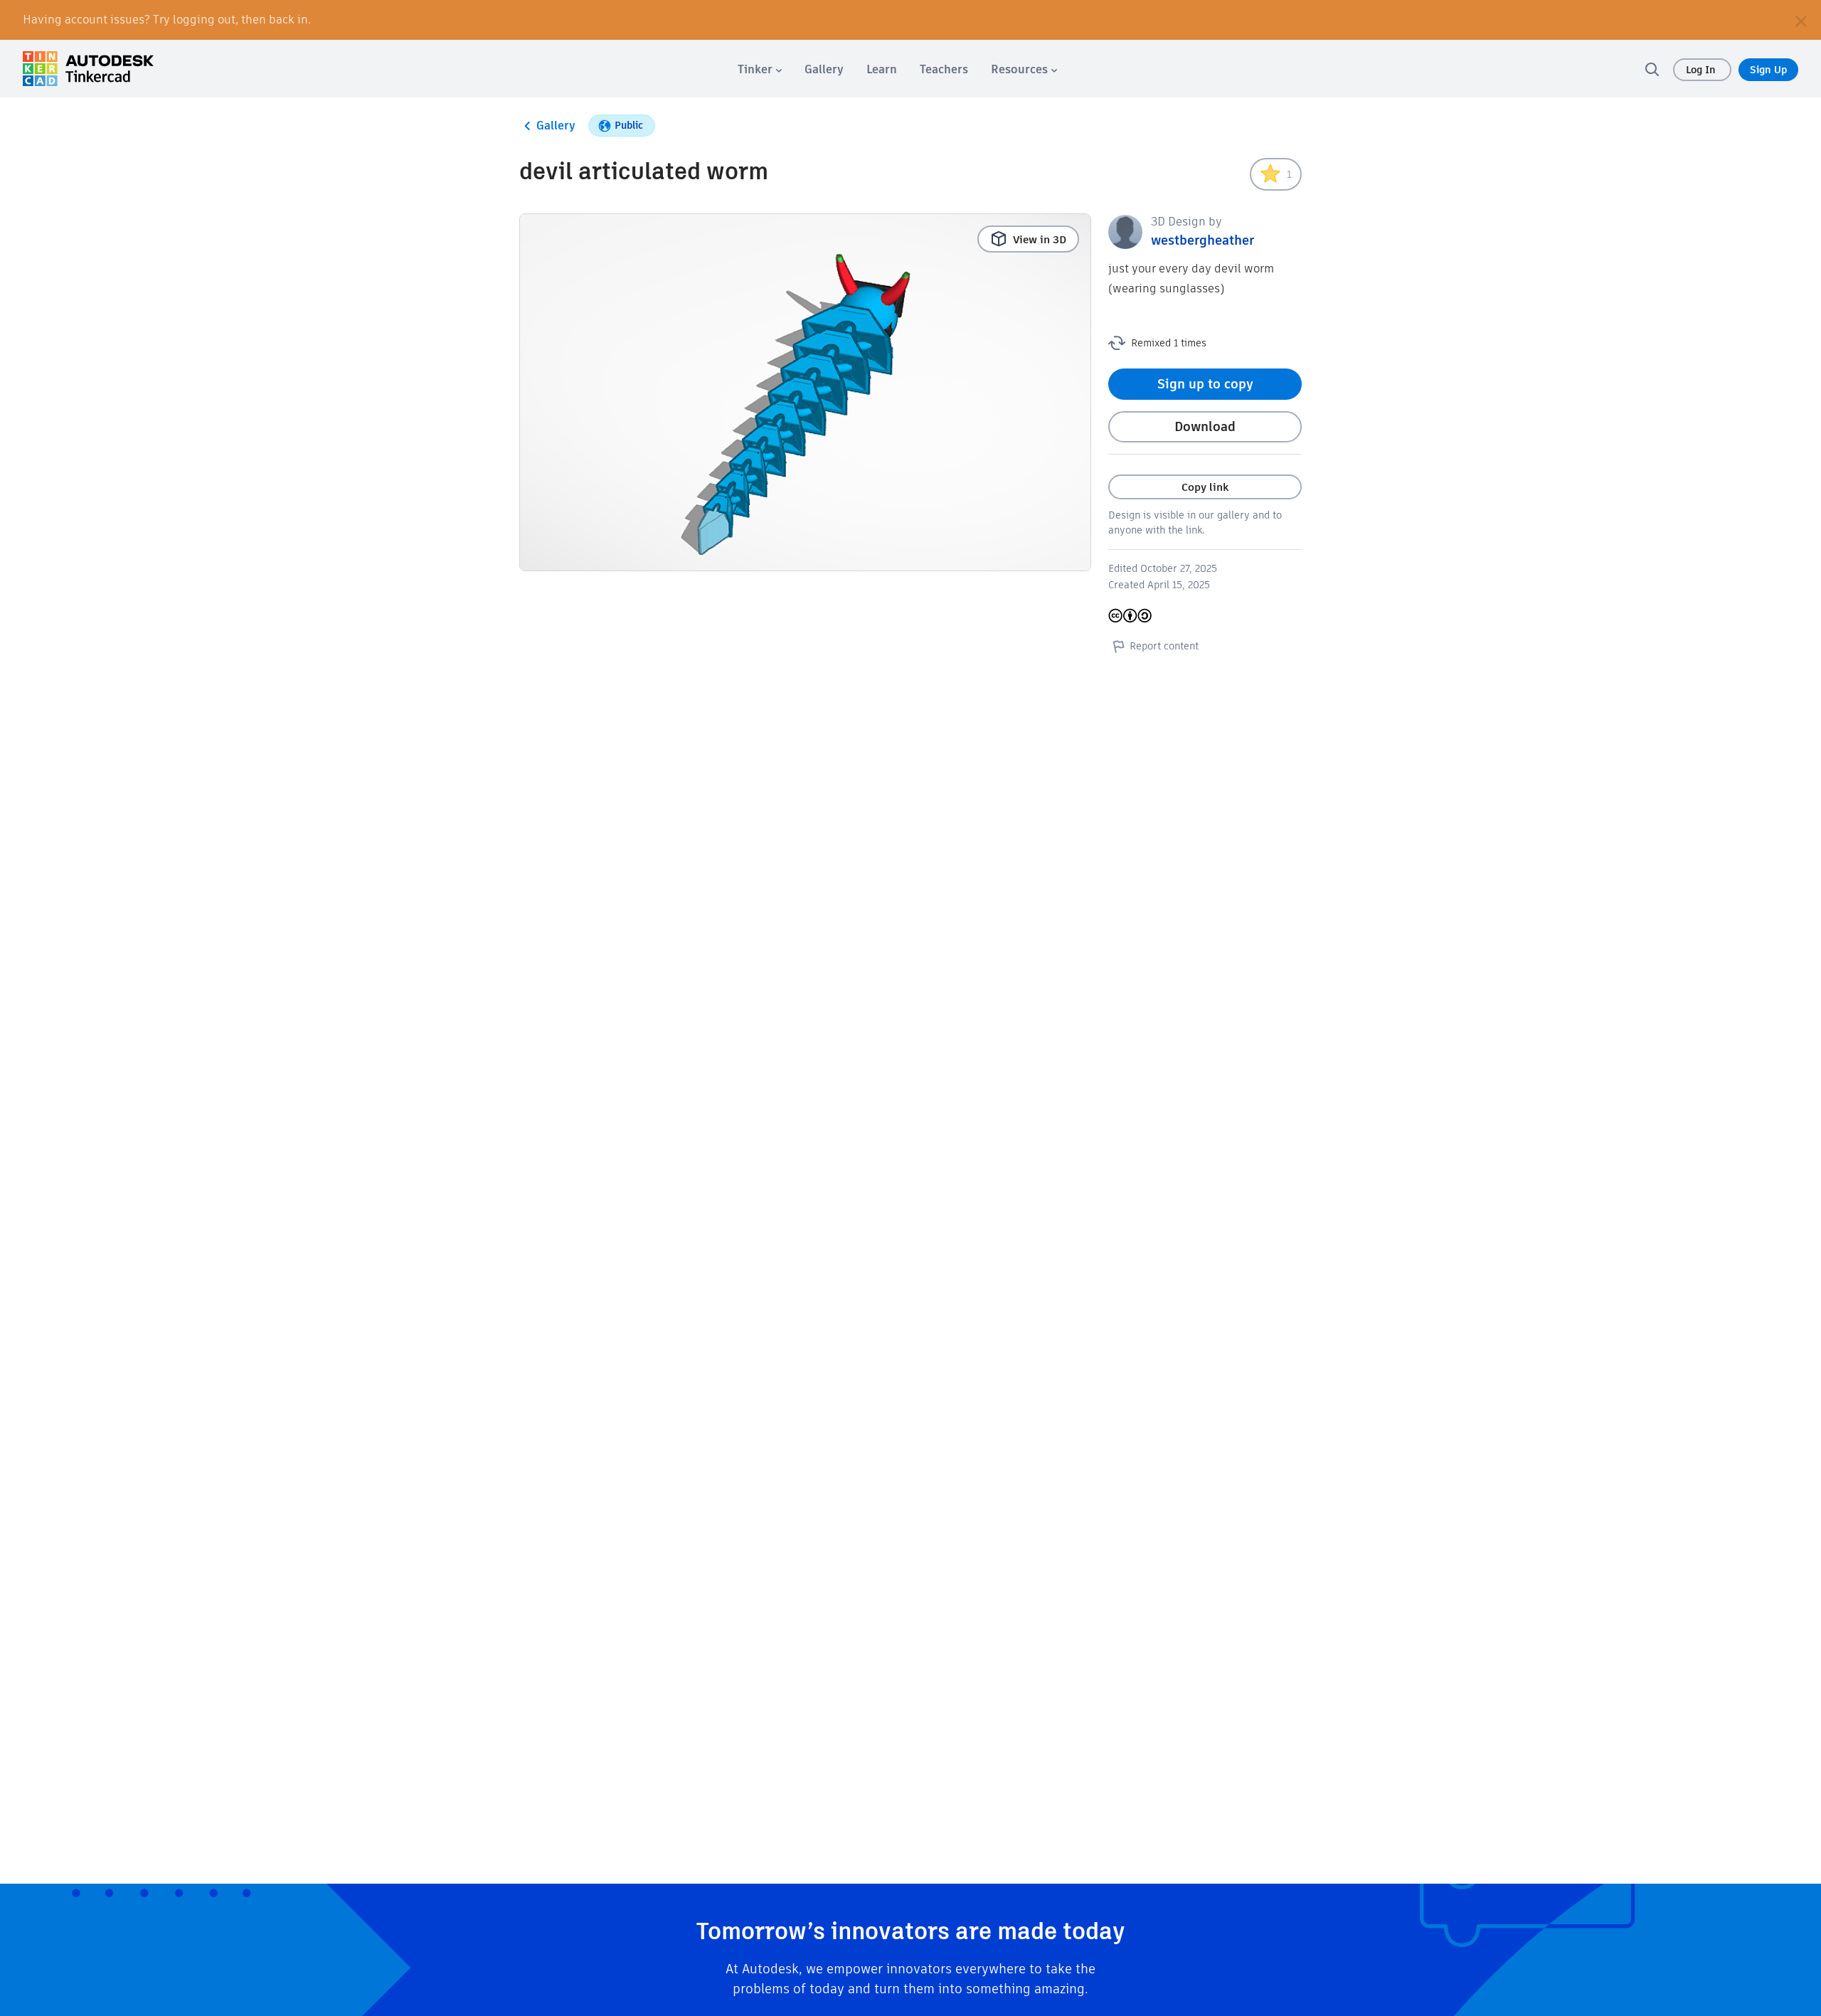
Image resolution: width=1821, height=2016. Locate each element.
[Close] (1801, 20)
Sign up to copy (1205, 384)
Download (1205, 426)
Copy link (1205, 487)
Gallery (556, 126)
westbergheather (1203, 240)
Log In (1702, 70)
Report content (1164, 646)
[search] (1652, 69)
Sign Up (1768, 70)
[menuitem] (760, 69)
